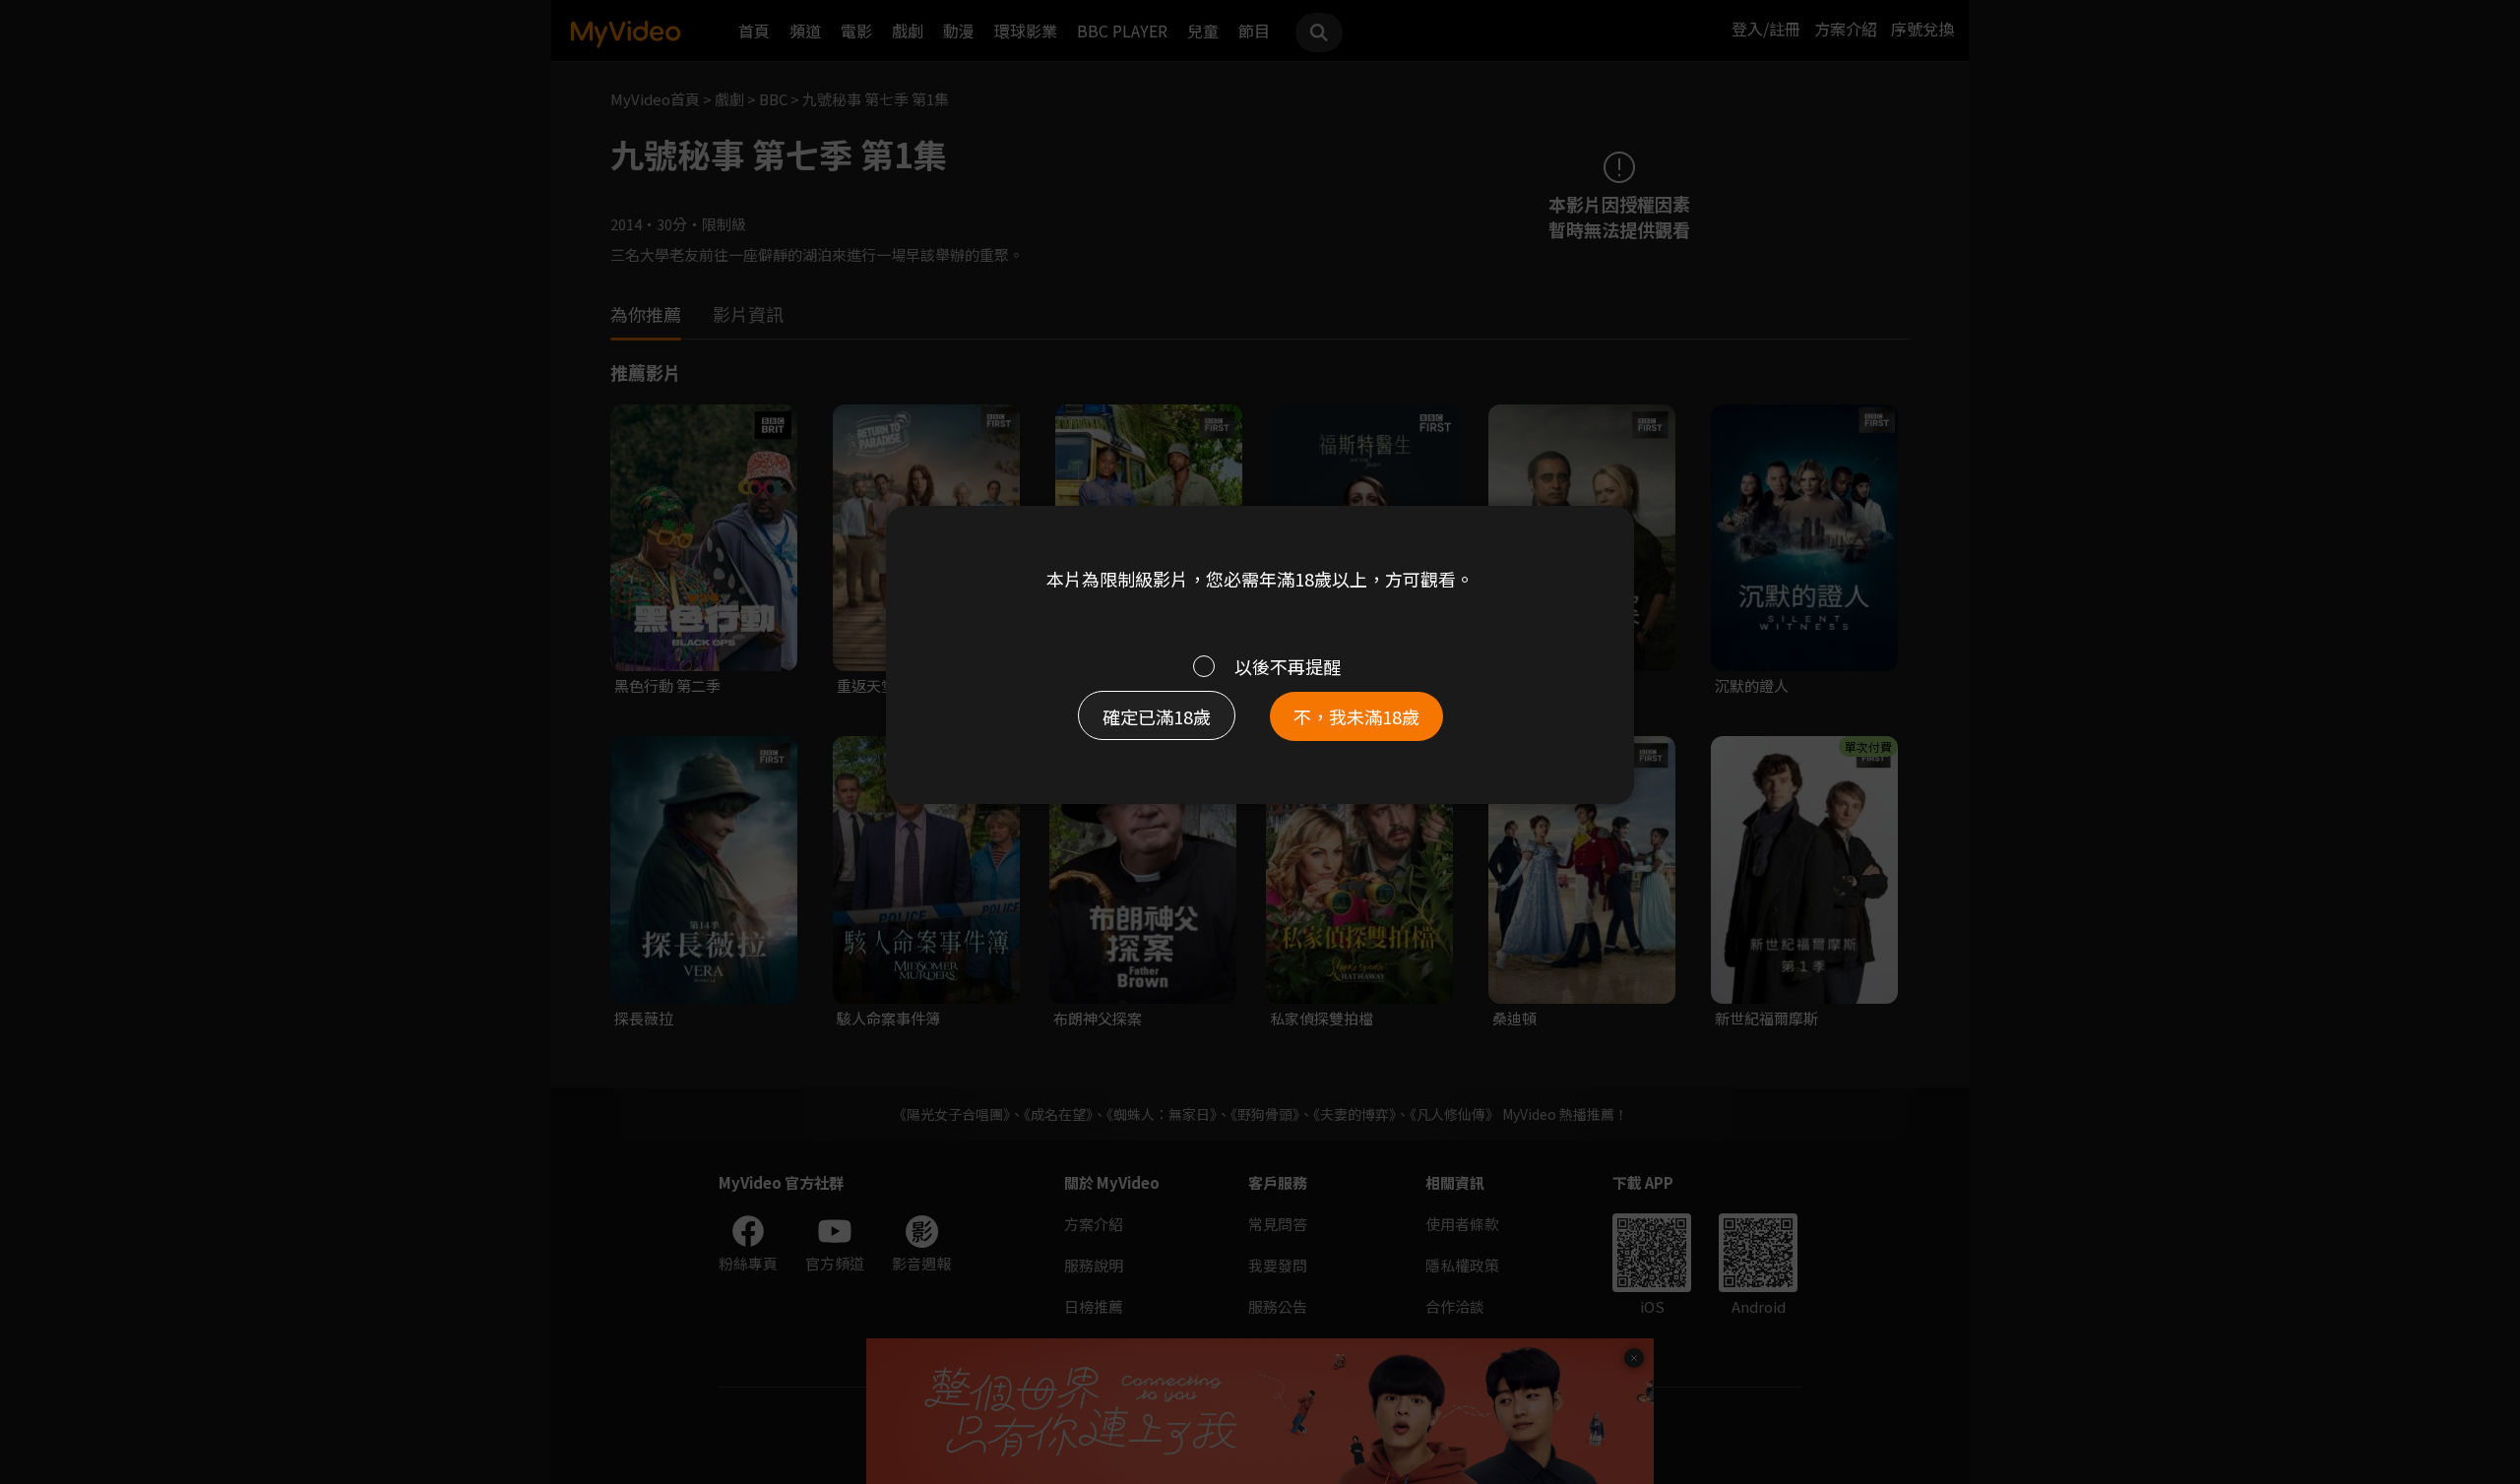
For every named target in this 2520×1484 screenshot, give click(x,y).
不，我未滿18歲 (1356, 716)
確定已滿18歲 (1157, 716)
